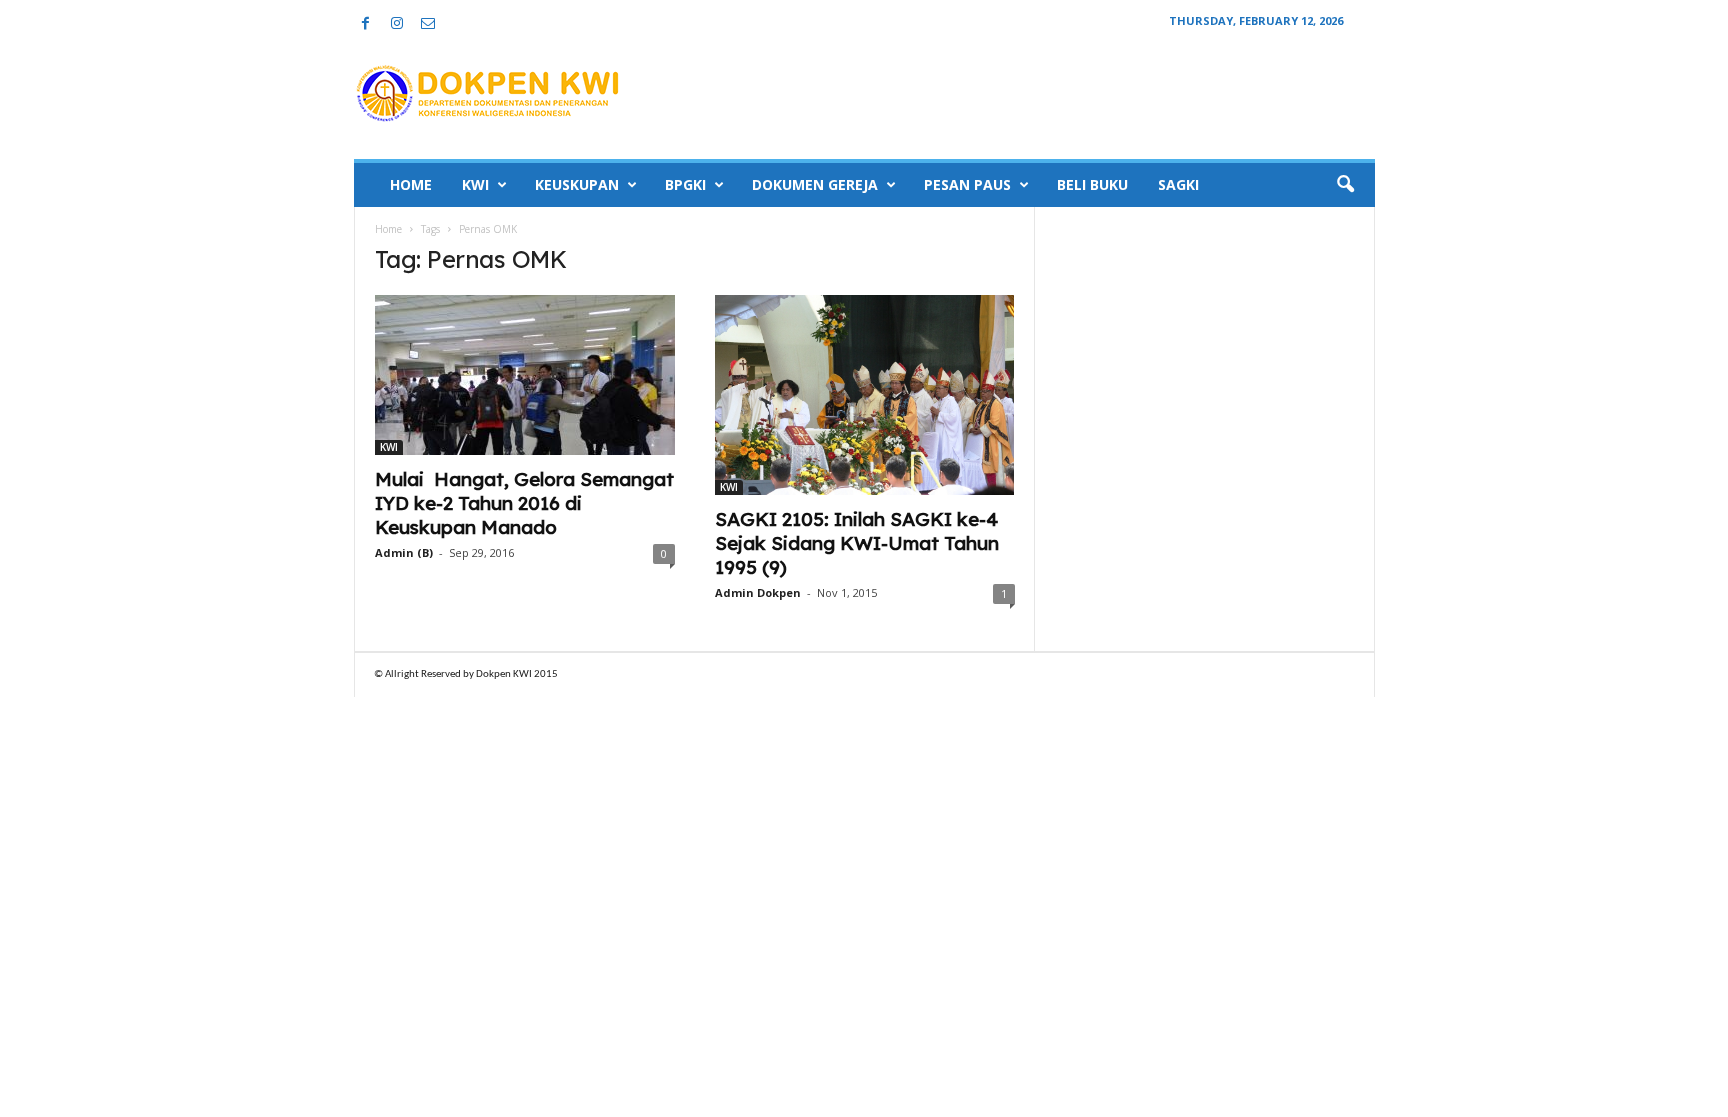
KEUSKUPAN (577, 184)
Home (388, 229)
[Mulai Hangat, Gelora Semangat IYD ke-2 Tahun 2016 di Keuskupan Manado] (525, 375)
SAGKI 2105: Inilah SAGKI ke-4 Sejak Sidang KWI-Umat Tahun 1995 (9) (857, 543)
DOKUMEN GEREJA (815, 184)
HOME (411, 184)
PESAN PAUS (967, 184)
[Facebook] (366, 24)
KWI (475, 184)
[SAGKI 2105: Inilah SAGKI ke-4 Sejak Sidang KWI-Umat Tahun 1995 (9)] (865, 395)
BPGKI (685, 184)
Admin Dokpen (758, 592)
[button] (1345, 185)
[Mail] (428, 24)
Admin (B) (404, 552)
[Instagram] (397, 24)
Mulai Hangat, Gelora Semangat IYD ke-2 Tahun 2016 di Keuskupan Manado (524, 503)
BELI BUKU (1092, 184)
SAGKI (1178, 184)
